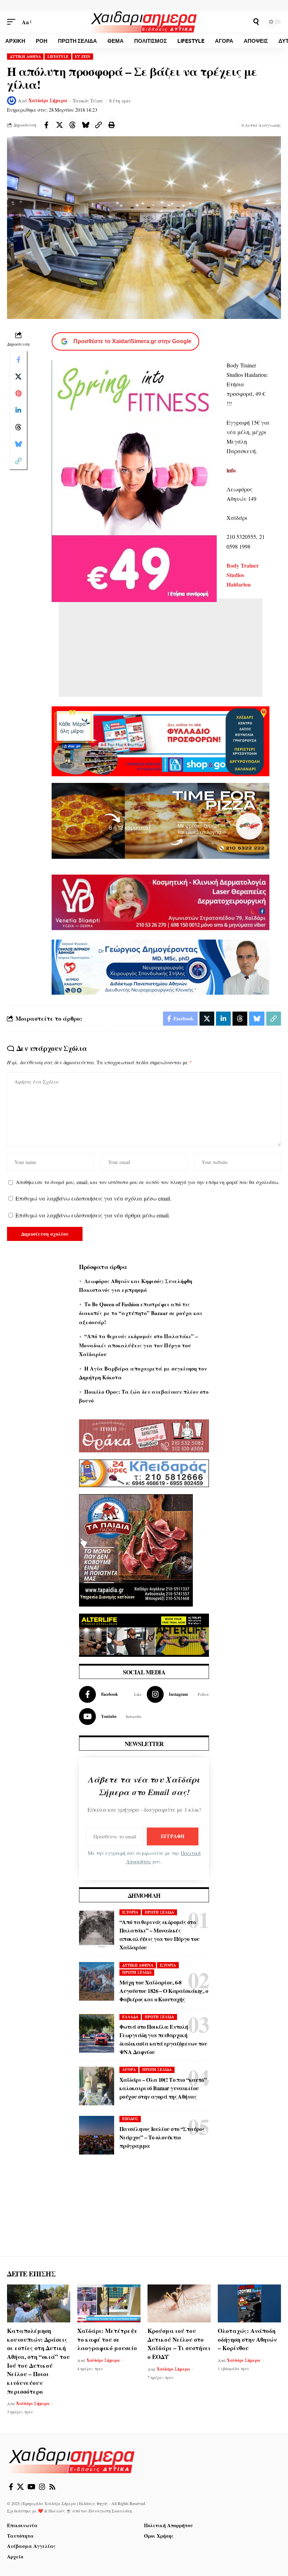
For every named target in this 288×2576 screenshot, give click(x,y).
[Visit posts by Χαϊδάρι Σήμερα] (12, 101)
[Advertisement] (161, 651)
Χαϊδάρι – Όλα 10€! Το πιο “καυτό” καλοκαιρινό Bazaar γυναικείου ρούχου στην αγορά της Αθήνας (163, 2088)
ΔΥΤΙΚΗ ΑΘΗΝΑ (25, 57)
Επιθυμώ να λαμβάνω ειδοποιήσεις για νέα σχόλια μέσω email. (93, 1198)
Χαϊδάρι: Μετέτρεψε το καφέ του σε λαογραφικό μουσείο (107, 2339)
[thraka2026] (144, 1435)
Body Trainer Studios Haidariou (243, 575)
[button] (13, 22)
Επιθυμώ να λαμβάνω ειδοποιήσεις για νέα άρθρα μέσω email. (93, 1215)
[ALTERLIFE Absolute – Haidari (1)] (144, 1634)
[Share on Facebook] (46, 125)
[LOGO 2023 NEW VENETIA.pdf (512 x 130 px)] (161, 901)
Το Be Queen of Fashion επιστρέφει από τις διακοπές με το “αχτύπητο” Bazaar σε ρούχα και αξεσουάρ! (141, 1313)
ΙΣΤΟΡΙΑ (130, 1912)
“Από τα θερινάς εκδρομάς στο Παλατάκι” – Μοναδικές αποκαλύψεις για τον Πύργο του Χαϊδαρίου (139, 1345)
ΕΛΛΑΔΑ (130, 2017)
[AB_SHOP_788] (161, 741)
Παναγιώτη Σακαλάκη (110, 2511)
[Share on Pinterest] (18, 393)
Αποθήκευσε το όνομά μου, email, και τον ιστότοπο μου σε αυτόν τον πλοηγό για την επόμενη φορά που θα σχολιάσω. (148, 1182)
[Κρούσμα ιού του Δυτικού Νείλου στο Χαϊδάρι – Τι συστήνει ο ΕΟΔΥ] (179, 2303)
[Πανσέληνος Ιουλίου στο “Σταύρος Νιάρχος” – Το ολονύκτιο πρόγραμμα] (97, 2135)
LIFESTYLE (58, 57)
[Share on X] (59, 125)
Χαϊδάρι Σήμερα (48, 100)
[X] (20, 2487)
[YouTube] (31, 2487)
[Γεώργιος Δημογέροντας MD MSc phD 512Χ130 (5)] (161, 966)
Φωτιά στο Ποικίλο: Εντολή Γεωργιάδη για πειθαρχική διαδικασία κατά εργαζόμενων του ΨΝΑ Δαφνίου (163, 2039)
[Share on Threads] (72, 125)
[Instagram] (178, 1694)
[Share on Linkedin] (18, 410)
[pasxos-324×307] (136, 1549)
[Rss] (52, 2487)
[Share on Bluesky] (85, 125)
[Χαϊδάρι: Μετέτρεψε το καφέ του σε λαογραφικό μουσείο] (109, 2303)
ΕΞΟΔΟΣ (130, 2119)
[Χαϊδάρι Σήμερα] (144, 22)
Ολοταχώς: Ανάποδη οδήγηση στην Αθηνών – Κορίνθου (247, 2339)
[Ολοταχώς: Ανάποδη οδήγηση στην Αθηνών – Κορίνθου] (249, 2303)
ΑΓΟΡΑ (129, 2070)
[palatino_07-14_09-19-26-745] (161, 820)
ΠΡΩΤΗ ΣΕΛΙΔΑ (159, 1912)
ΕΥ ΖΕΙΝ (83, 57)
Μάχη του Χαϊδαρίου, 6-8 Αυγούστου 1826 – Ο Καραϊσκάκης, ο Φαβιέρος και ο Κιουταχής (164, 1991)
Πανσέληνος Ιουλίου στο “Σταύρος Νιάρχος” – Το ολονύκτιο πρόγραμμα (162, 2137)
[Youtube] (110, 1717)
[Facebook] (110, 1694)
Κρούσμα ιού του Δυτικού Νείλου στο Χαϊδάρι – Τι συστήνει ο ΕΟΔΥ (179, 2344)
